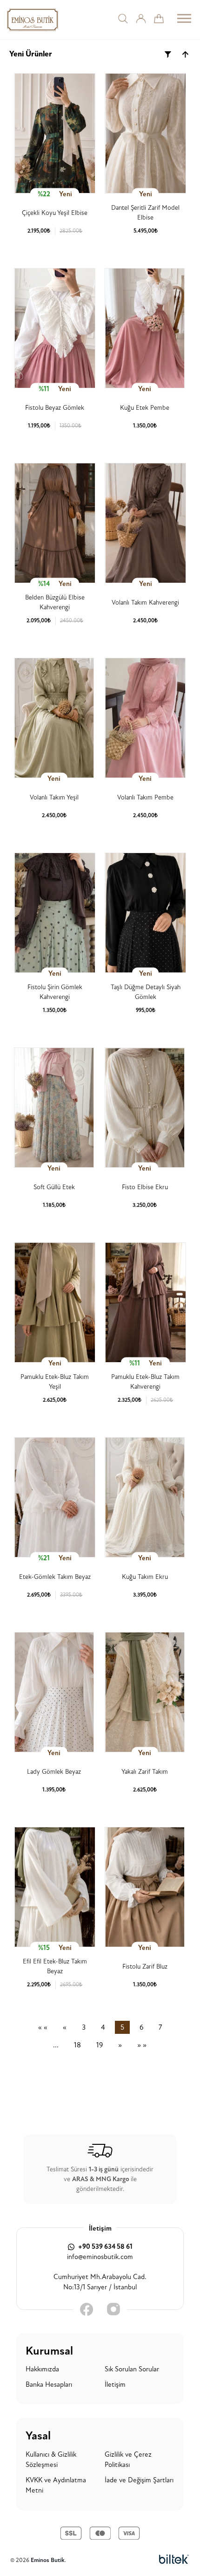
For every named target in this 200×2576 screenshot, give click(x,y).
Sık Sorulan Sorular (132, 2369)
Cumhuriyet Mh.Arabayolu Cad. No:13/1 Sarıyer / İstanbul (100, 2282)
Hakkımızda (42, 2369)
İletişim (115, 2385)
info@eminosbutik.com (100, 2257)
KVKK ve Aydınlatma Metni (56, 2486)
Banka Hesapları (49, 2385)
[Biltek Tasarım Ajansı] (174, 2560)
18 (77, 2045)
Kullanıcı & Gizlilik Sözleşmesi (51, 2460)
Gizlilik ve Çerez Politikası (128, 2460)
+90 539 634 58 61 (105, 2247)
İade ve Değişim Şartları (139, 2480)
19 (100, 2045)
